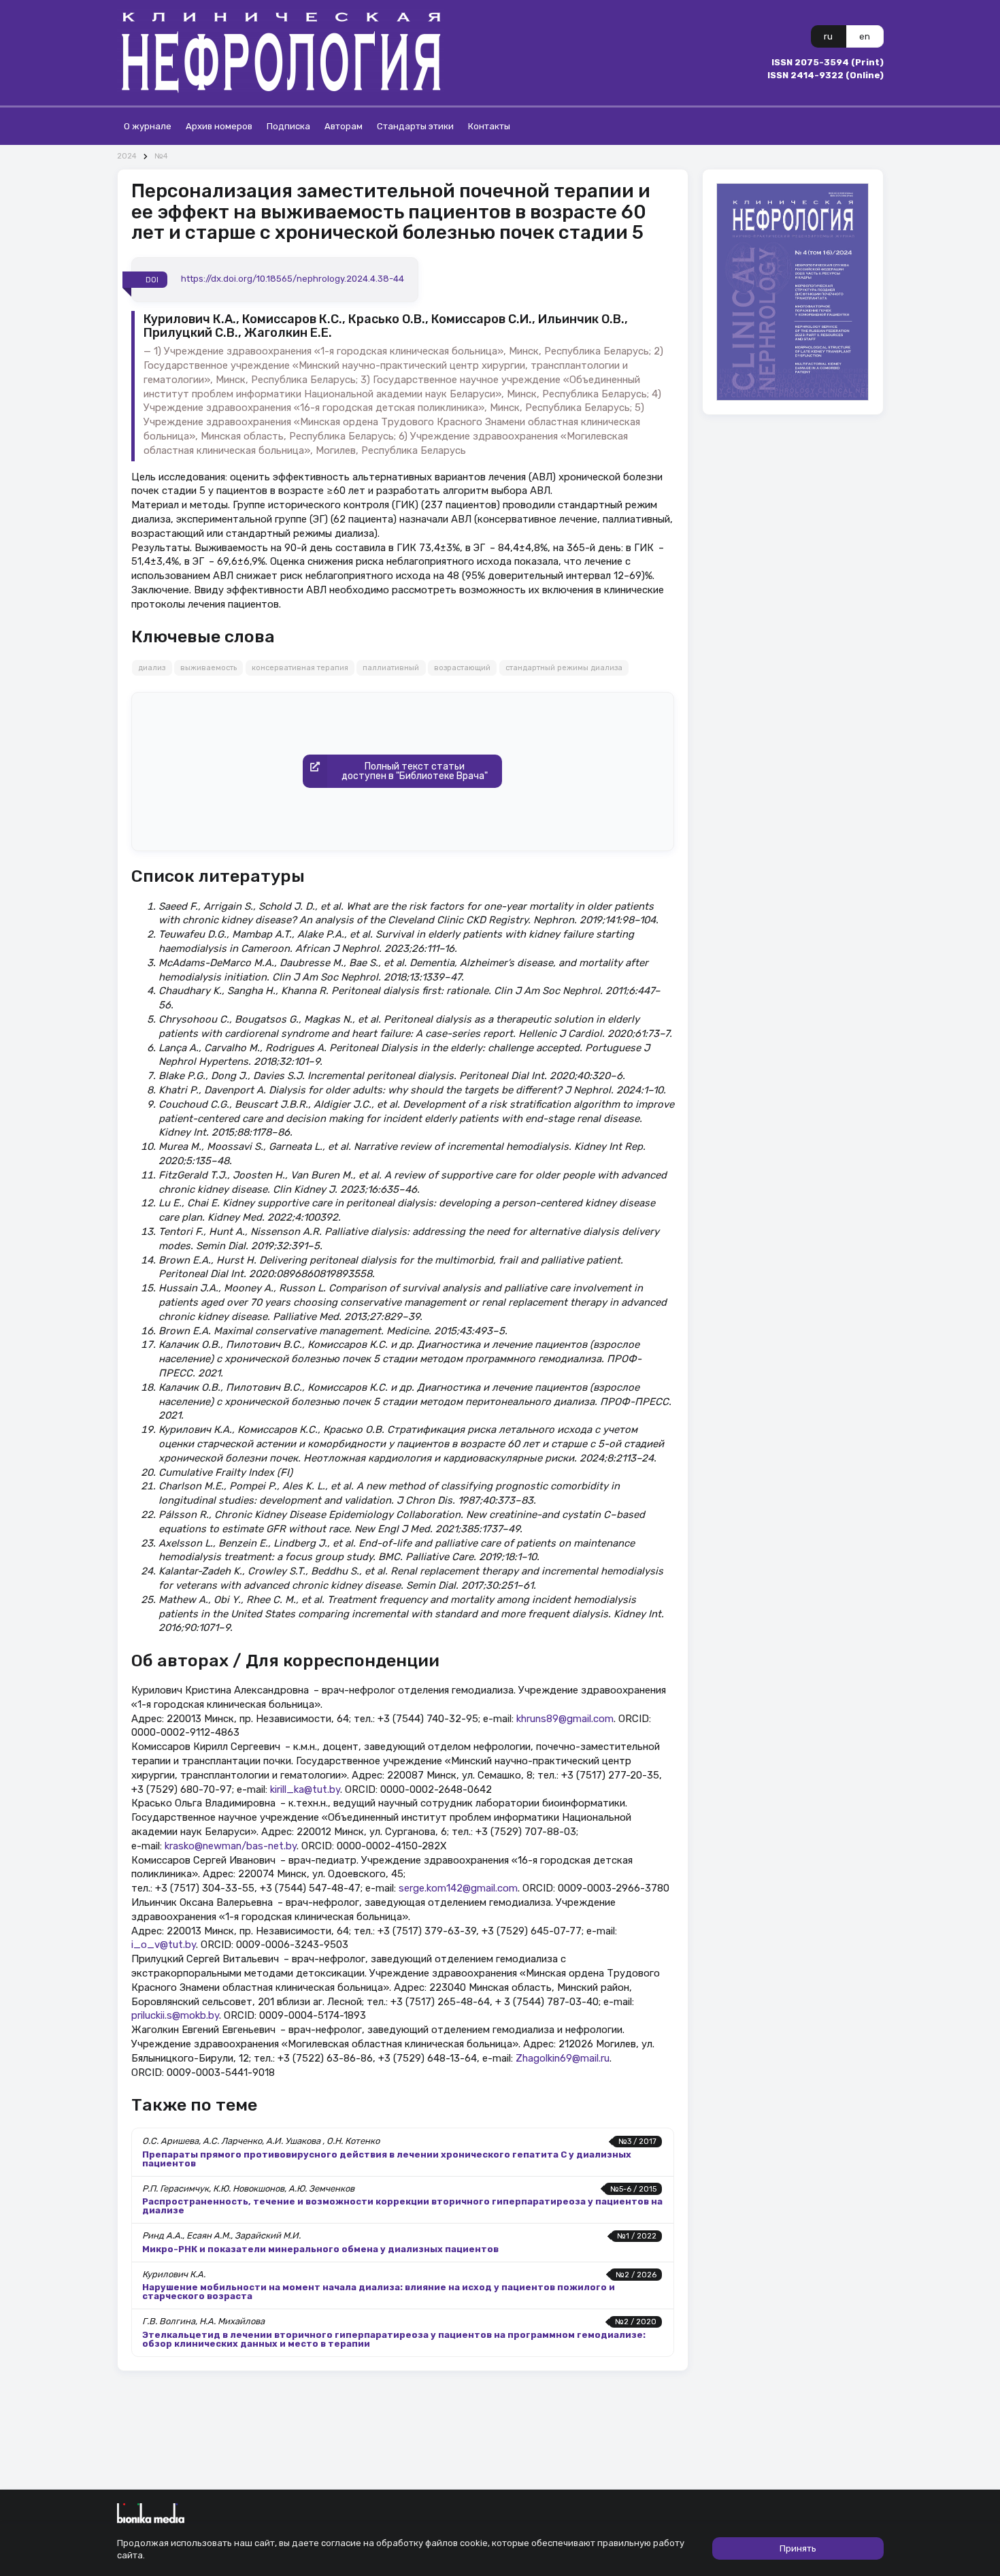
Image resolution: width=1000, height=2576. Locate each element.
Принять (798, 2548)
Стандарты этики (415, 126)
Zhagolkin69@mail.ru (563, 2058)
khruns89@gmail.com (565, 1719)
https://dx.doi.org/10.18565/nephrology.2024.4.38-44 (293, 279)
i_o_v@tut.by (164, 1945)
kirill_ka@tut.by (305, 1789)
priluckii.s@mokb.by (175, 2015)
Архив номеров (219, 126)
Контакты (489, 126)
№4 (161, 156)
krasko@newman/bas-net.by (231, 1846)
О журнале (148, 126)
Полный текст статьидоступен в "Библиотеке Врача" (415, 771)
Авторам (344, 126)
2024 (127, 156)
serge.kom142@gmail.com (458, 1888)
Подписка (288, 126)
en (865, 36)
